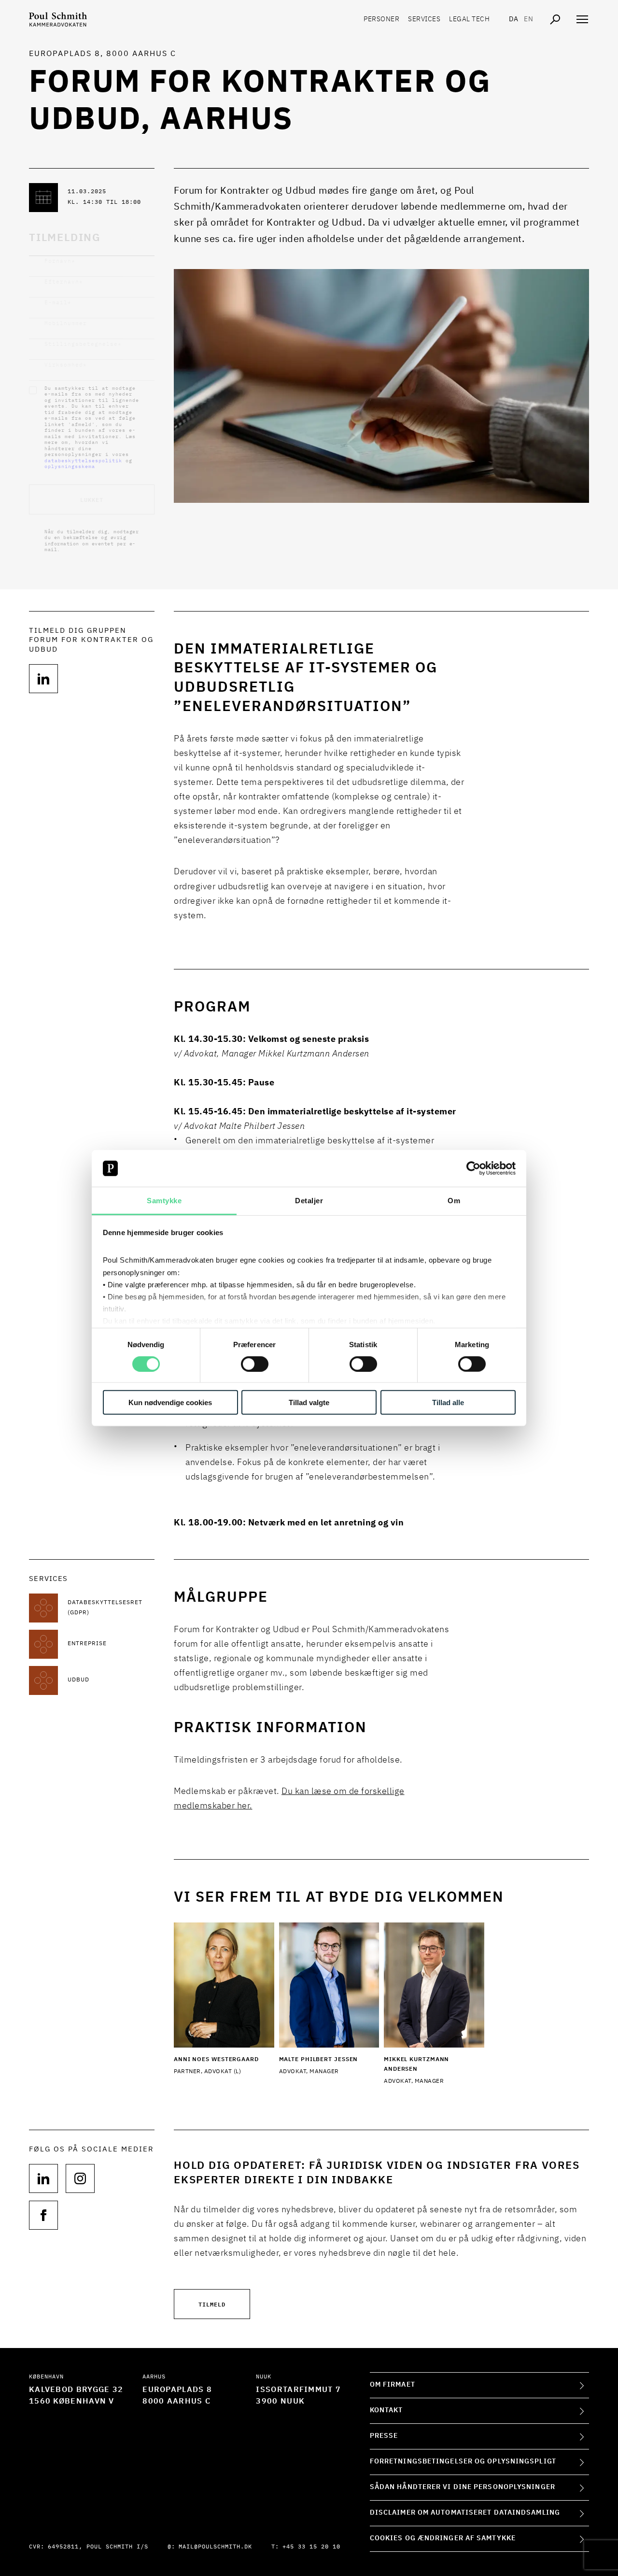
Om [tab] (454, 1201)
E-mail (58, 303)
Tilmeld (212, 2304)
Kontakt (386, 2410)
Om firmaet (393, 2385)
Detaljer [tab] (309, 1201)
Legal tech (469, 19)
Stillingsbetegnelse (83, 344)
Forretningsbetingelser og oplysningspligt (463, 2462)
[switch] (255, 1364)
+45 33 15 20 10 (311, 2547)
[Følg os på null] (43, 679)
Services (424, 19)
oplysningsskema (70, 467)
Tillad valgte (309, 1402)
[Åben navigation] (582, 19)
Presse (384, 2436)
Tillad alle (448, 1402)
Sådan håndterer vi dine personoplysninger (463, 2487)
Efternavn (64, 282)
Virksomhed (66, 365)
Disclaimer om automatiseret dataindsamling (465, 2513)
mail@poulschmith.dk (215, 2547)
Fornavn (60, 261)
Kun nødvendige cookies (170, 1402)
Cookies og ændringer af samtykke (443, 2538)
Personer (381, 19)
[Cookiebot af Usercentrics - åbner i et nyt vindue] (473, 1168)
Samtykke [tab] (164, 1201)
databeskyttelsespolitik (83, 461)
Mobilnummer (66, 323)
